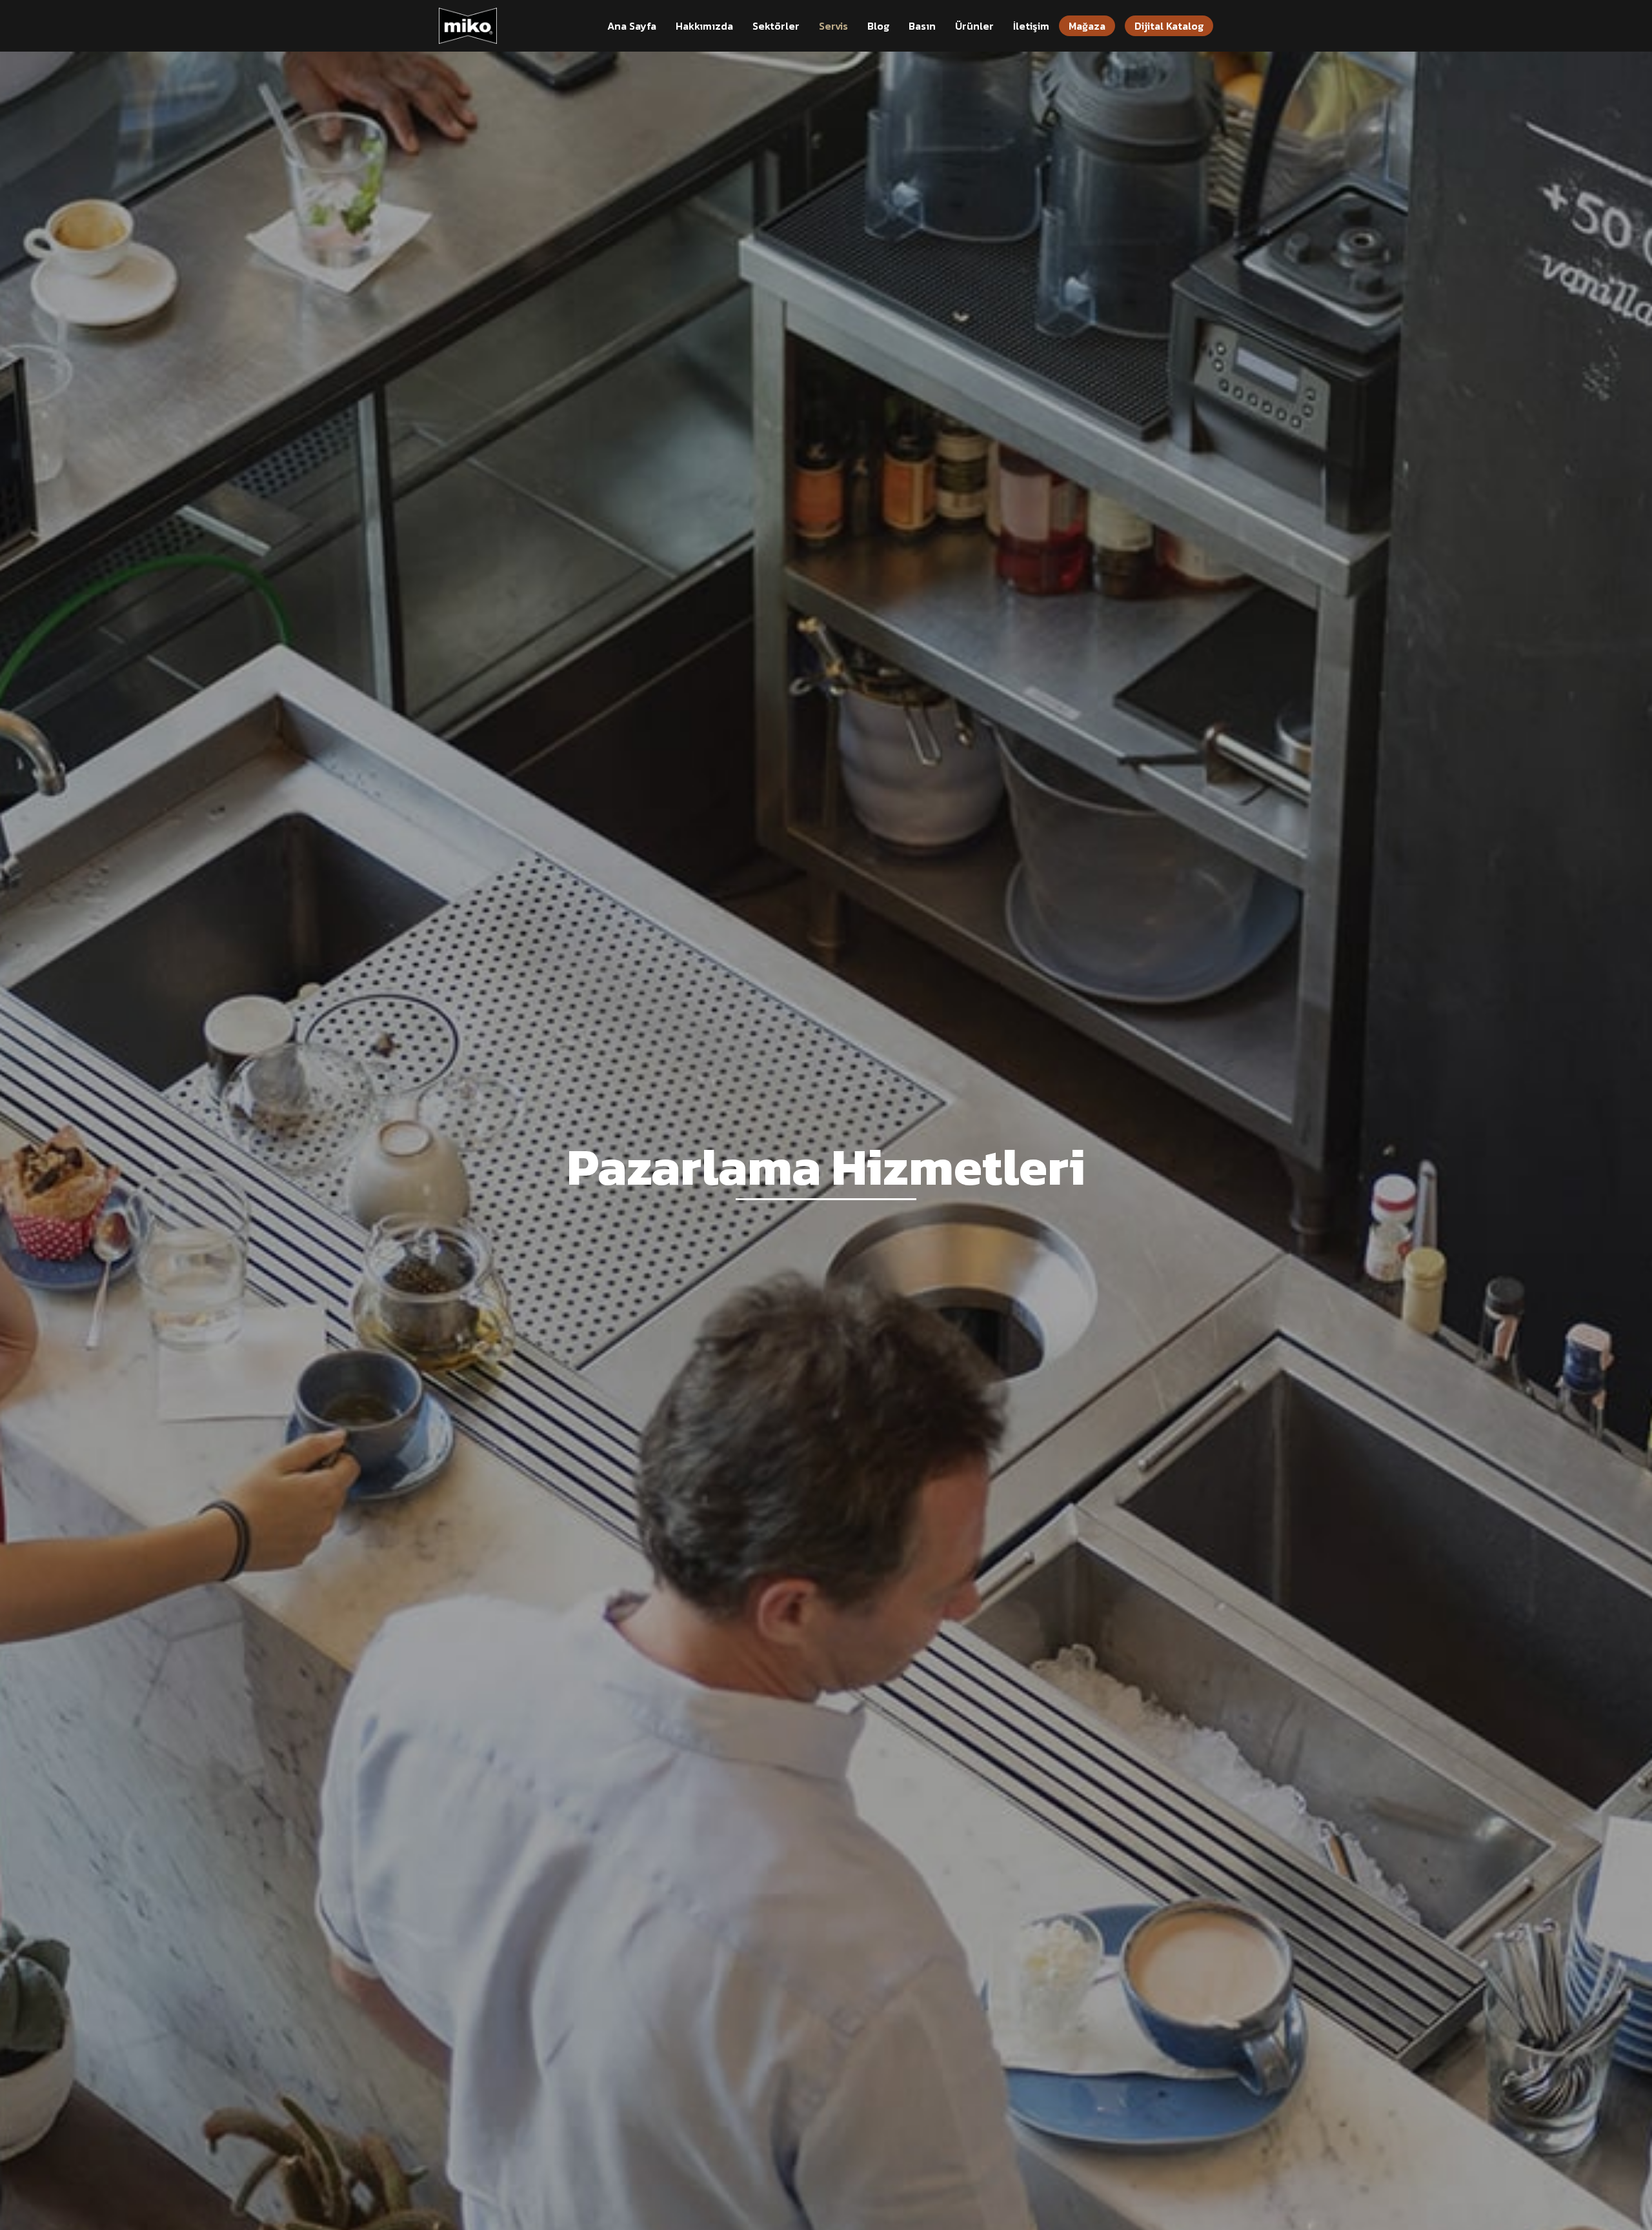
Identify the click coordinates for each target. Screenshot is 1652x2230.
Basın (922, 26)
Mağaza (1087, 26)
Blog (878, 26)
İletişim (1031, 26)
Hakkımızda (704, 26)
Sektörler (776, 26)
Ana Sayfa (632, 26)
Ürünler (974, 26)
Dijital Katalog (1169, 26)
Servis (833, 26)
